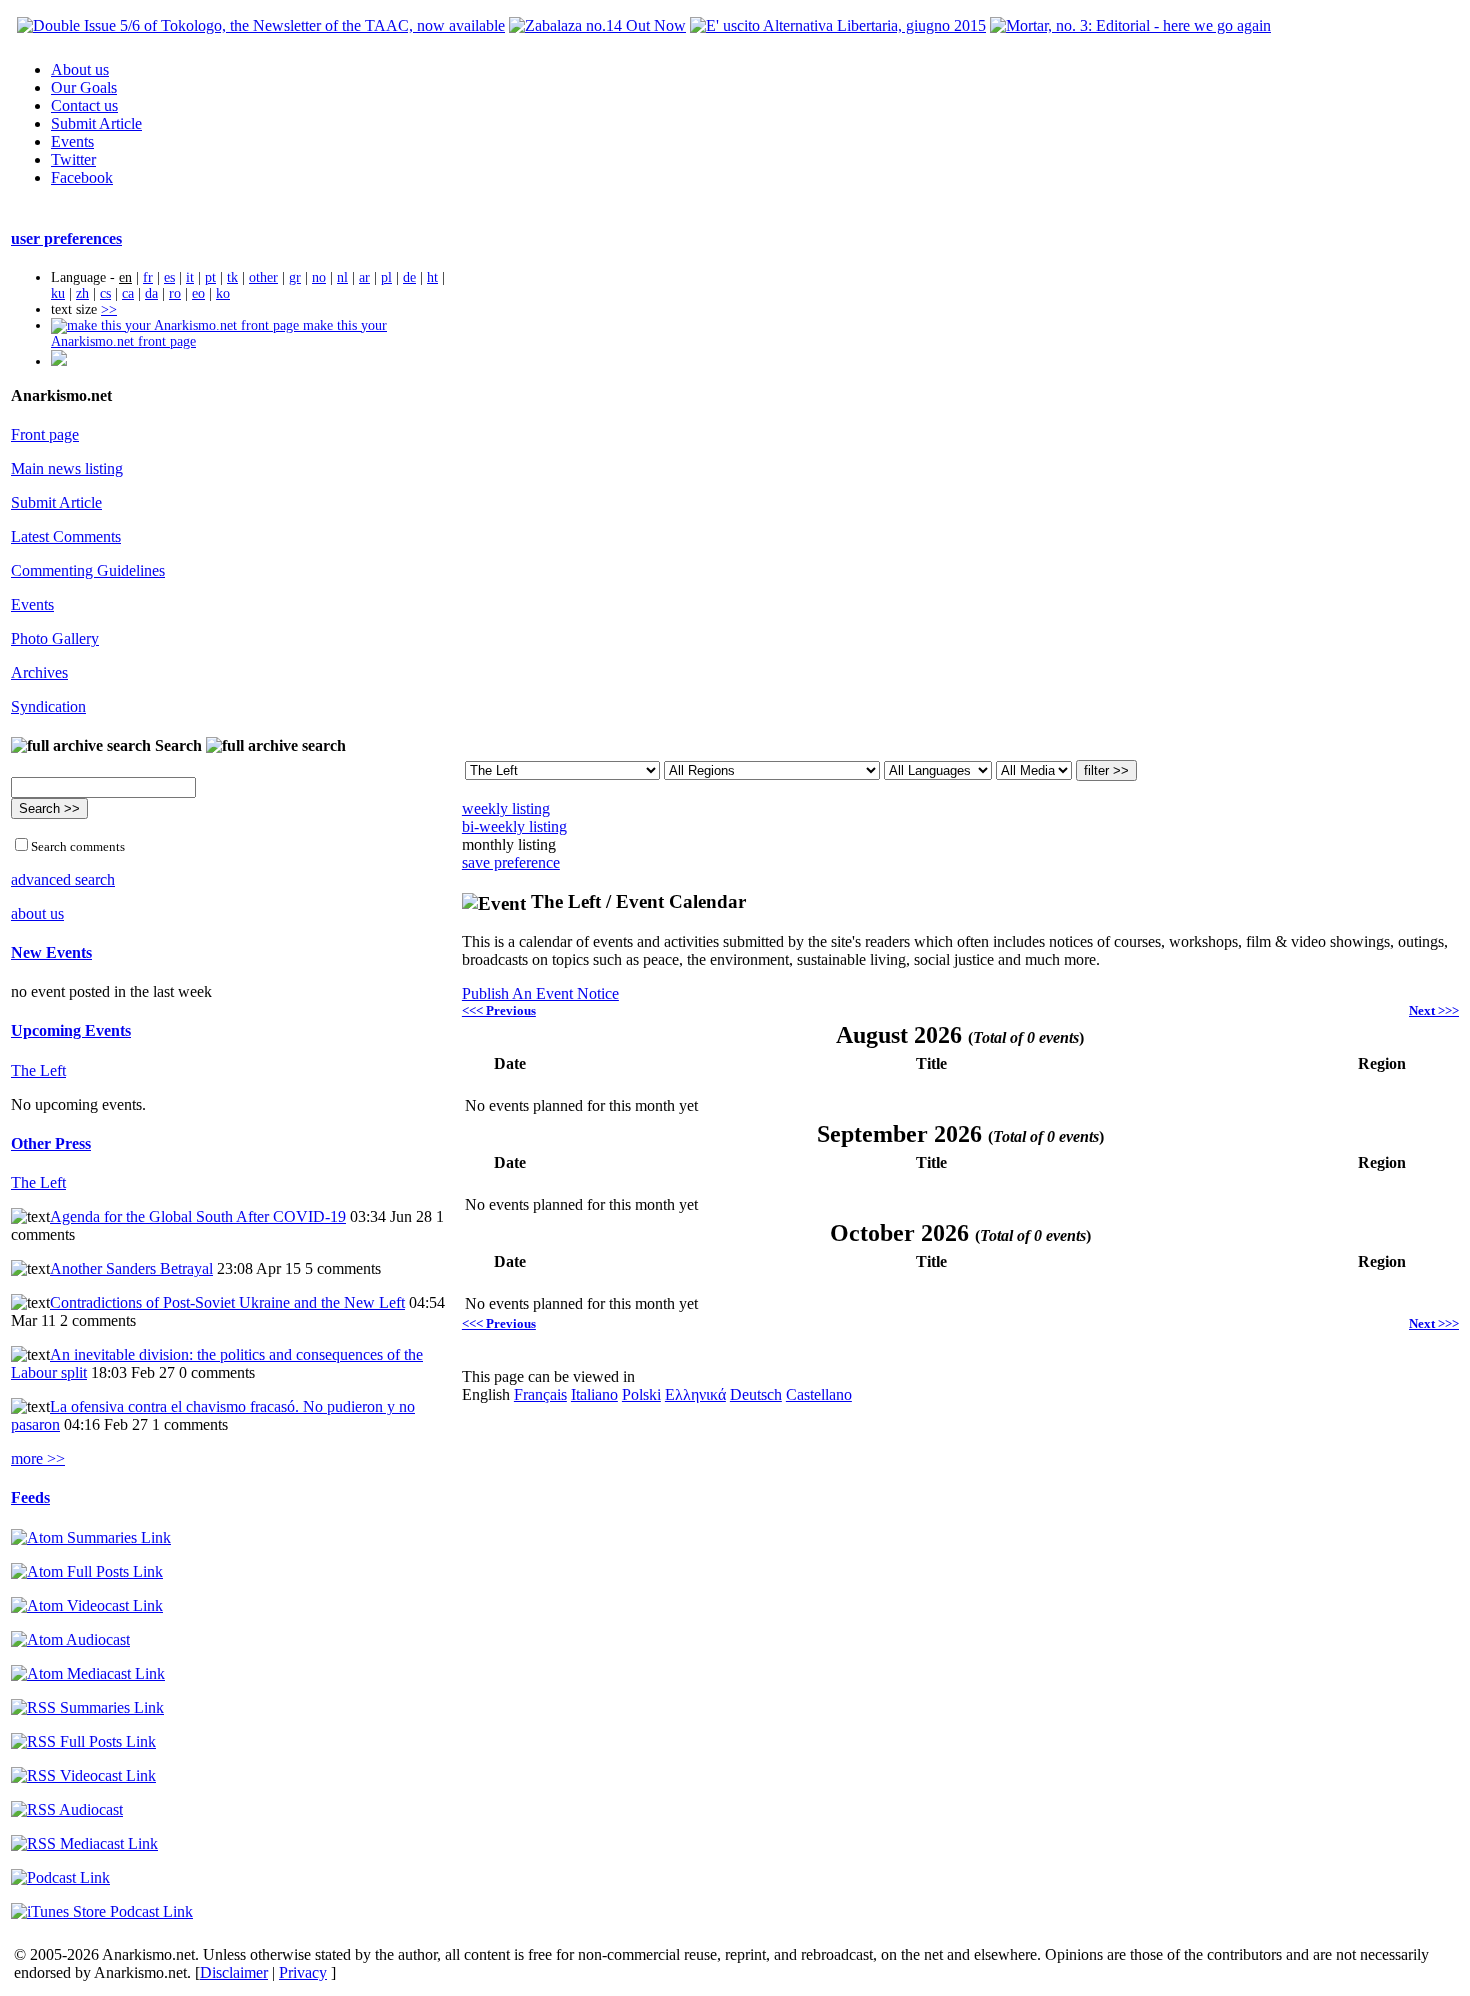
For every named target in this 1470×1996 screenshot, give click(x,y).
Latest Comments (66, 536)
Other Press (51, 1143)
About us (80, 69)
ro (175, 293)
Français (540, 1394)
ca (128, 293)
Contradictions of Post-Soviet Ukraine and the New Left (227, 1302)
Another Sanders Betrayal (131, 1268)
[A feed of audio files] (70, 1639)
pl (386, 277)
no (319, 277)
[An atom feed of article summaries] (91, 1537)
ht (432, 277)
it (190, 277)
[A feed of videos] (87, 1605)
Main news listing (67, 468)
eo (198, 293)
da (151, 293)
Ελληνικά (695, 1394)
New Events (51, 952)
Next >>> (1434, 1010)
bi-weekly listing (514, 826)
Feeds (30, 1497)
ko (223, 293)
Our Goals (84, 87)
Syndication (48, 706)
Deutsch (756, 1394)
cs (105, 293)
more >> (38, 1458)
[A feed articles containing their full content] (83, 1741)
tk (232, 277)
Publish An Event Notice (540, 993)
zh (82, 293)
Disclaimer (234, 1972)
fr (148, 277)
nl (342, 277)
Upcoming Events (71, 1030)
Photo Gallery (55, 638)
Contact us (84, 105)
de (409, 277)
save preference (511, 862)
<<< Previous (499, 1010)
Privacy (303, 1972)
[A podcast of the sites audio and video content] (60, 1877)
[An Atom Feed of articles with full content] (87, 1571)
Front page (45, 434)
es (169, 277)
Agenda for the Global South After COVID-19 (198, 1216)
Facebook (82, 177)
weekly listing (506, 808)
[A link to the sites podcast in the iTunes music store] (102, 1911)
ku (58, 293)
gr (295, 277)
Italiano (594, 1394)
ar (364, 277)
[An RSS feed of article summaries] (87, 1707)
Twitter (73, 159)
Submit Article (96, 123)
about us (37, 913)
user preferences (66, 238)
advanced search (63, 879)
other (263, 277)
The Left (38, 1070)
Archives (39, 672)
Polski (641, 1394)
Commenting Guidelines (88, 570)
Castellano (819, 1394)
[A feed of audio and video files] (88, 1673)
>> (109, 309)
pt (210, 277)
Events (72, 141)
